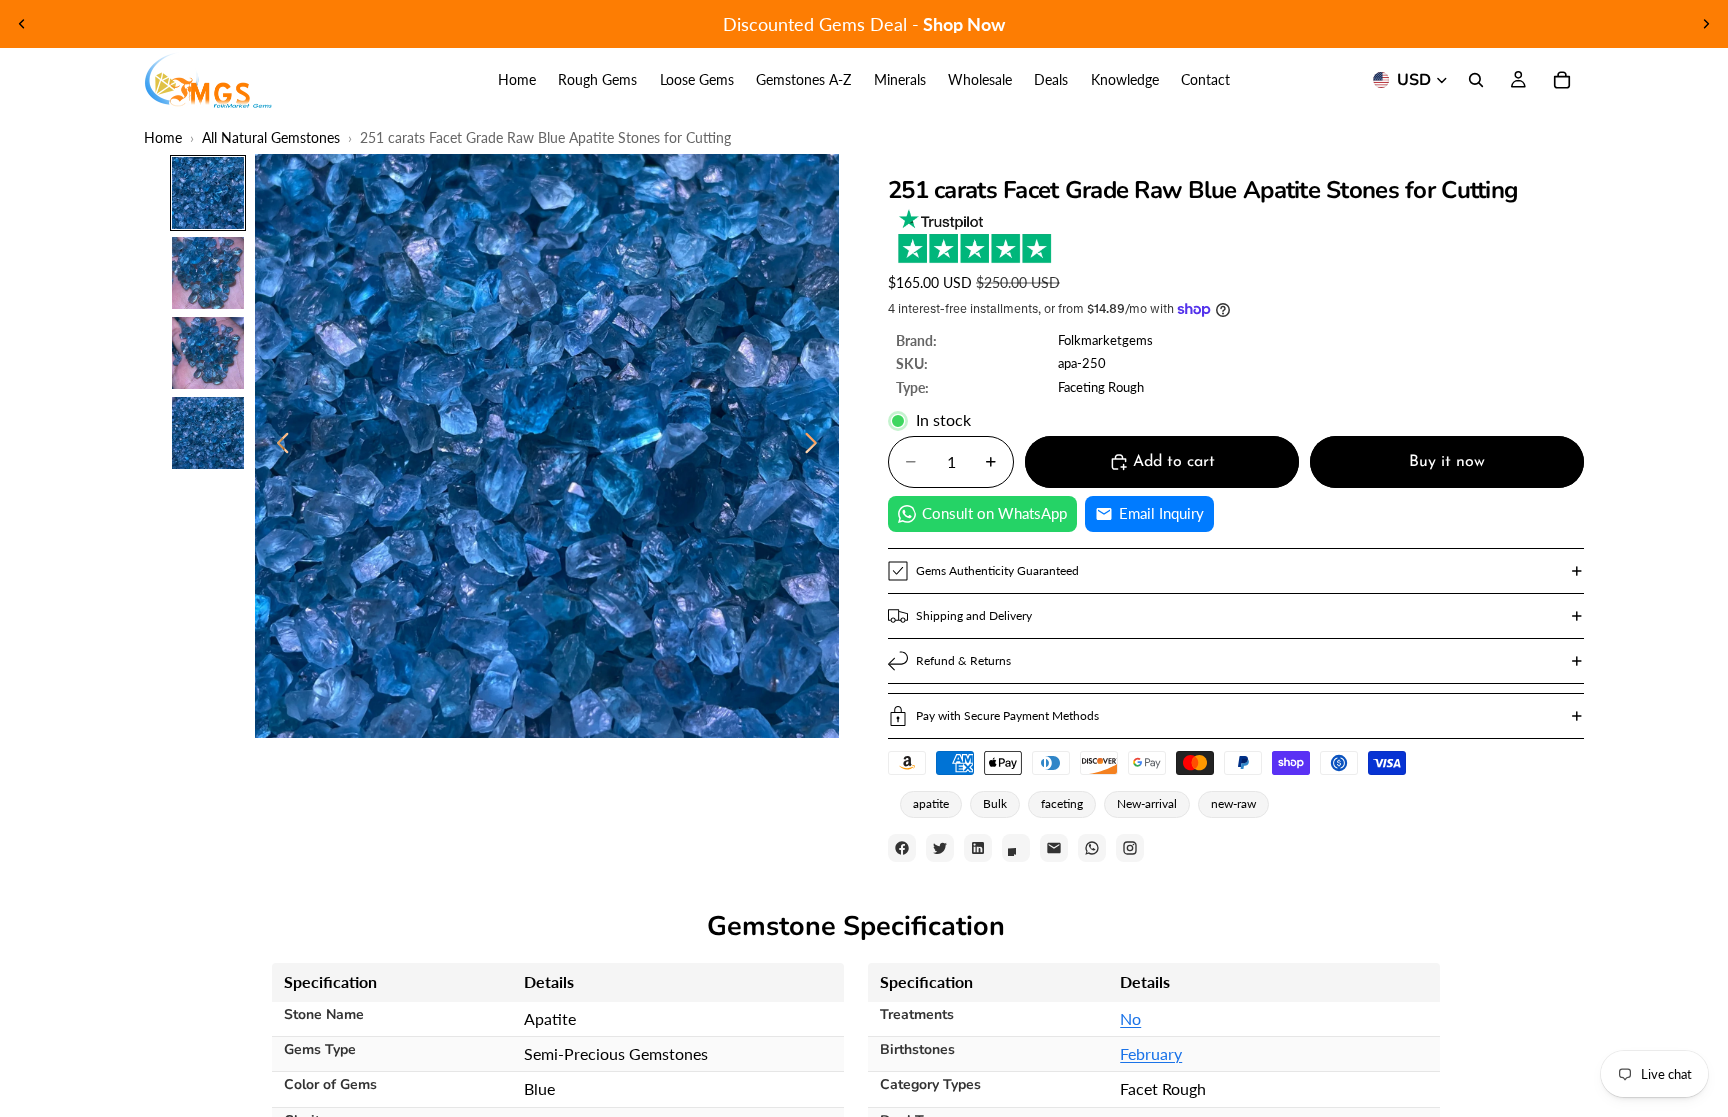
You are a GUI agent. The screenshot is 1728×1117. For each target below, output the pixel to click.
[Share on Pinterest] (1016, 848)
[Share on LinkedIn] (978, 848)
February (1151, 1053)
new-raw (1233, 803)
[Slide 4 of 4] (208, 433)
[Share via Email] (1054, 848)
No (1130, 1018)
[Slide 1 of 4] (208, 193)
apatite (931, 803)
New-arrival (1147, 803)
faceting (1062, 803)
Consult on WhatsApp (994, 513)
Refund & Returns (963, 660)
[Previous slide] (22, 24)
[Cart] (1562, 80)
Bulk (995, 803)
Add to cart (1174, 462)
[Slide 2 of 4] (208, 273)
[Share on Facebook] (902, 848)
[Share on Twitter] (940, 848)
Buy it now (1447, 462)
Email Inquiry (1161, 513)
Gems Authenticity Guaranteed (997, 570)
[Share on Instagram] (1130, 848)
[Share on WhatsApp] (1092, 848)
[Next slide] (1706, 24)
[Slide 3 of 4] (208, 353)
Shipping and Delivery (974, 615)
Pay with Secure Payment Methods (1007, 715)
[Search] (1476, 80)
